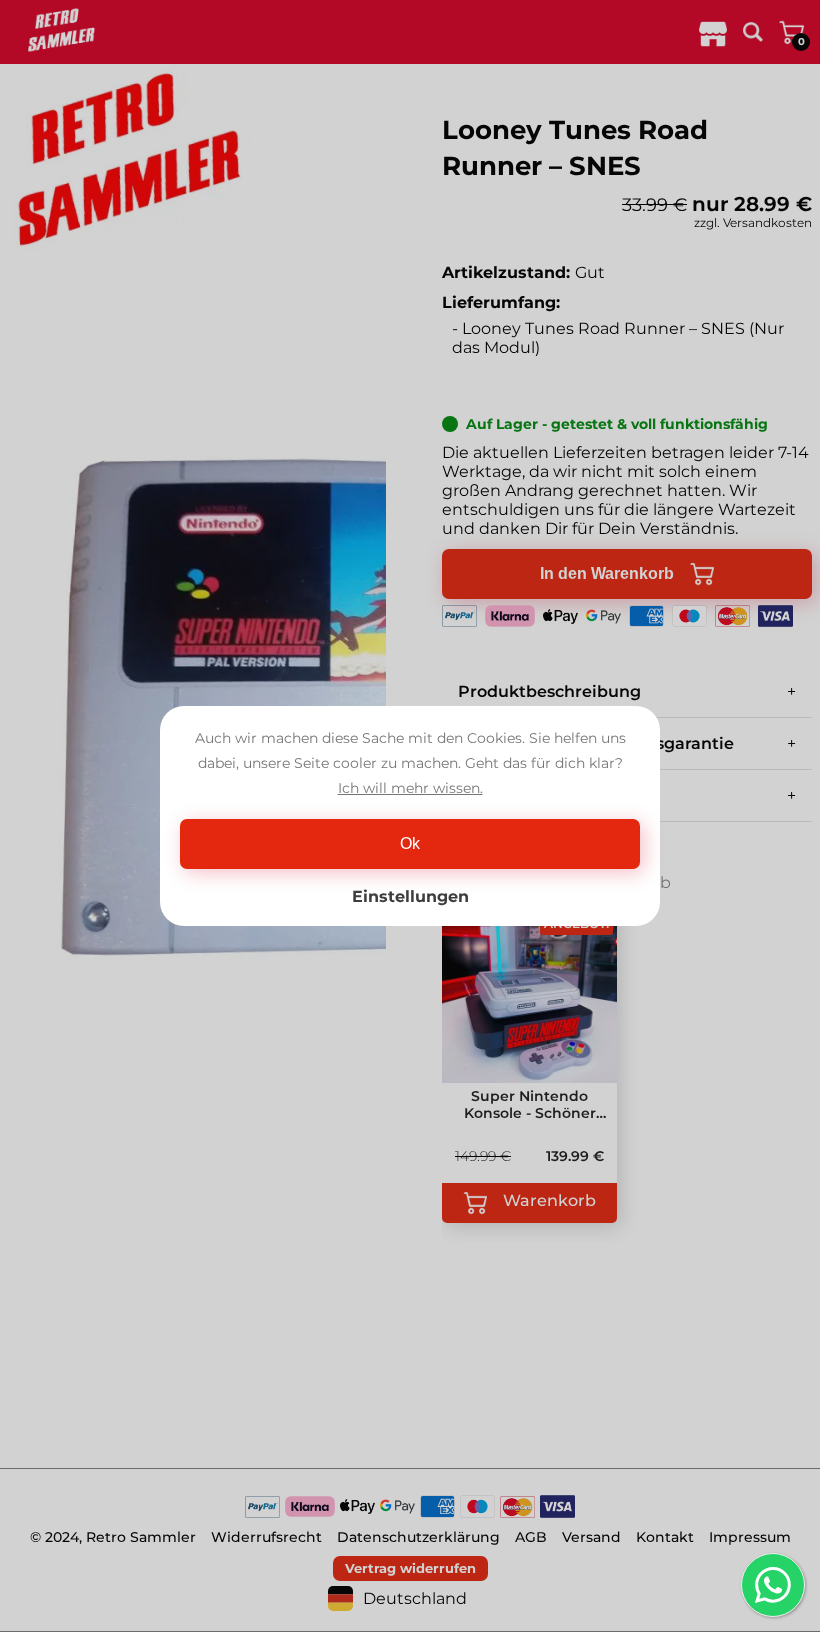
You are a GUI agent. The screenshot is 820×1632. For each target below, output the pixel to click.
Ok (410, 843)
